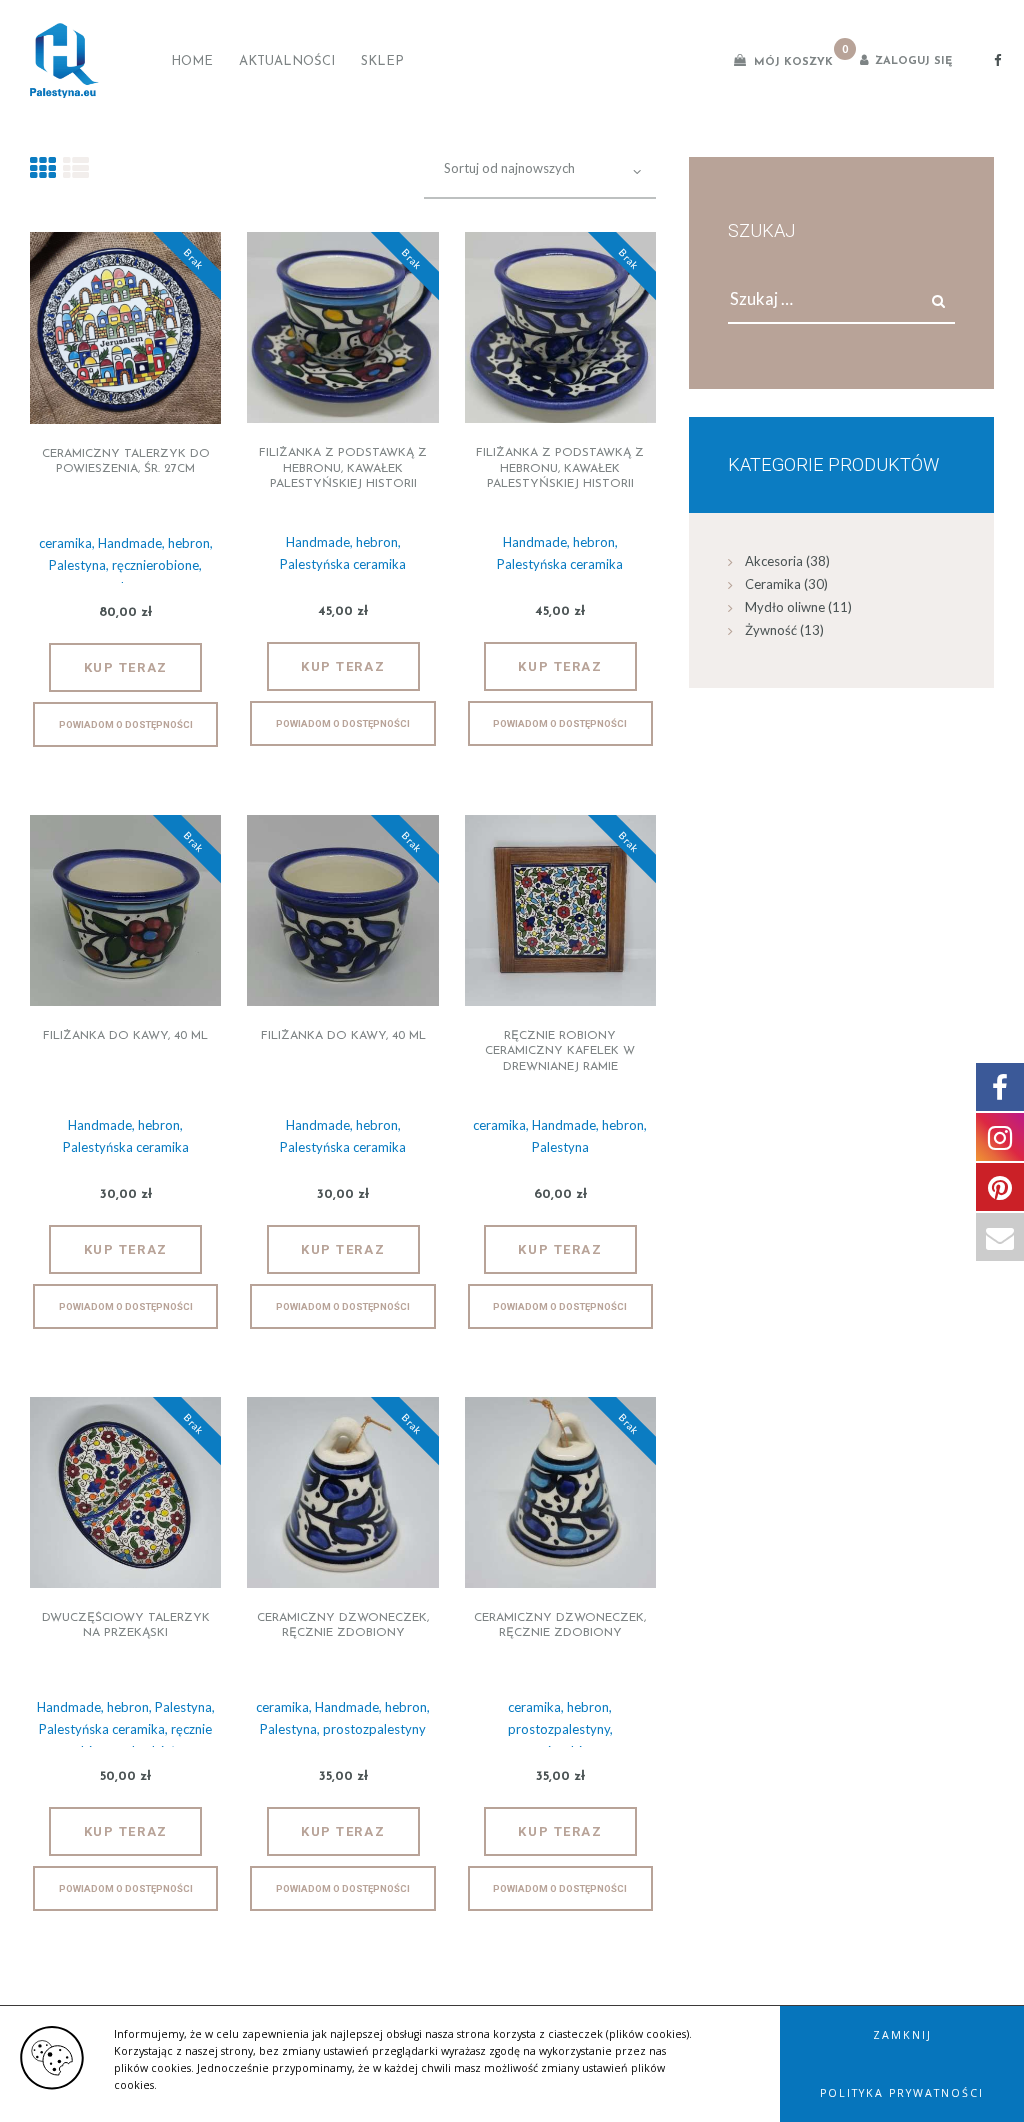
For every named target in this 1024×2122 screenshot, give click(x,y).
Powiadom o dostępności (126, 724)
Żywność (771, 630)
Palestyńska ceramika (343, 564)
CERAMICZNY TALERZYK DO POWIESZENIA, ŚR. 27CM (126, 462)
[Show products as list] (76, 167)
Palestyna (77, 565)
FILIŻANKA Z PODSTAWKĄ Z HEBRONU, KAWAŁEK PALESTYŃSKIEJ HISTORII (343, 468)
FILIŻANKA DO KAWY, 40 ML (125, 1036)
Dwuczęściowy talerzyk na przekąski (126, 1626)
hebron (189, 543)
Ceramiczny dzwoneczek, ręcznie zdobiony (343, 1626)
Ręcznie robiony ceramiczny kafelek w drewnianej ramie (560, 1051)
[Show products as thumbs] (43, 167)
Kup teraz (126, 667)
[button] (902, 2035)
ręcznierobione (155, 565)
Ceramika (773, 584)
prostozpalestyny (374, 1729)
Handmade (130, 543)
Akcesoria (774, 561)
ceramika (65, 543)
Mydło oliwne (785, 607)
